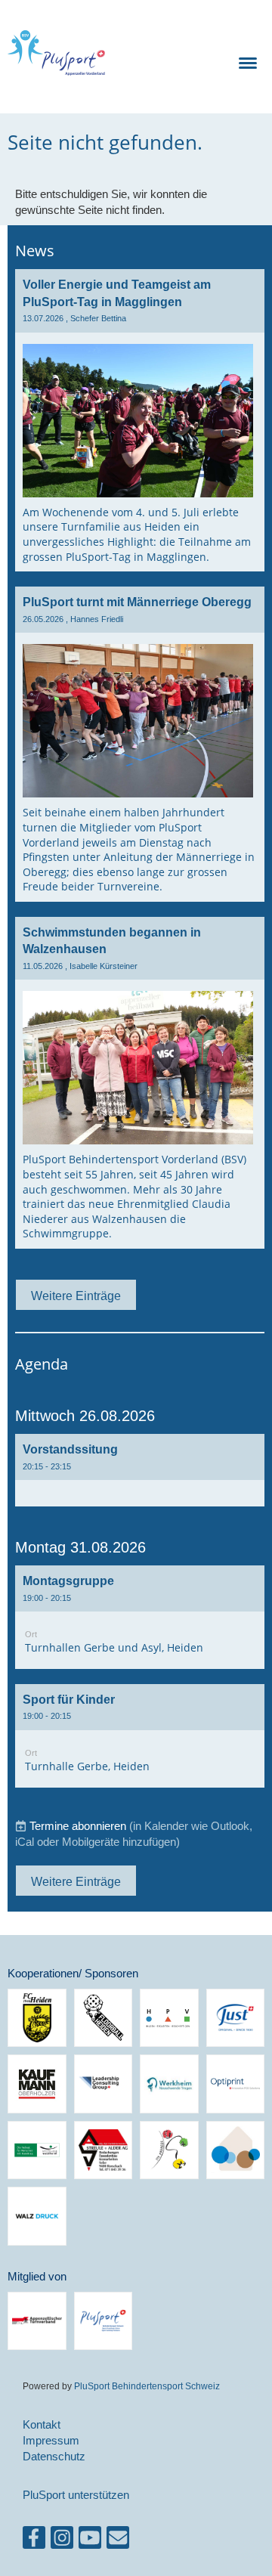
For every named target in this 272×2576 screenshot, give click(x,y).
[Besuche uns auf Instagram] (62, 2541)
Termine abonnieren (78, 1826)
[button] (140, 1470)
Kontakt (42, 2424)
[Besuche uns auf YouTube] (90, 2541)
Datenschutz (54, 2456)
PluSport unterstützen (76, 2495)
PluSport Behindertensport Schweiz (147, 2386)
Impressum (51, 2440)
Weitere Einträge (76, 1296)
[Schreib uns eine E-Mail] (118, 2541)
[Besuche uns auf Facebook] (34, 2541)
